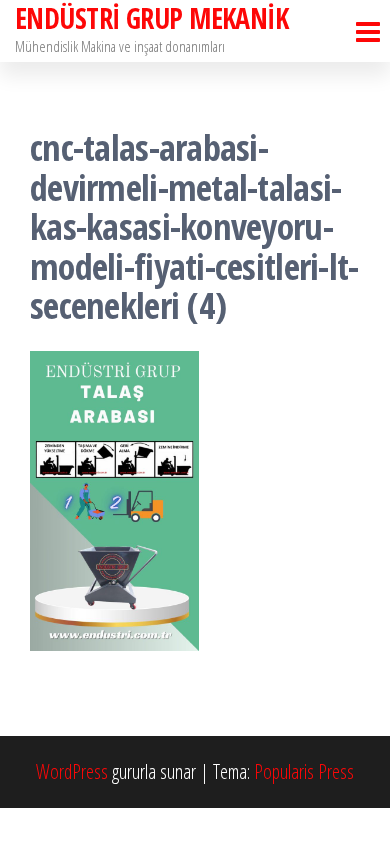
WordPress (72, 771)
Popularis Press (304, 771)
